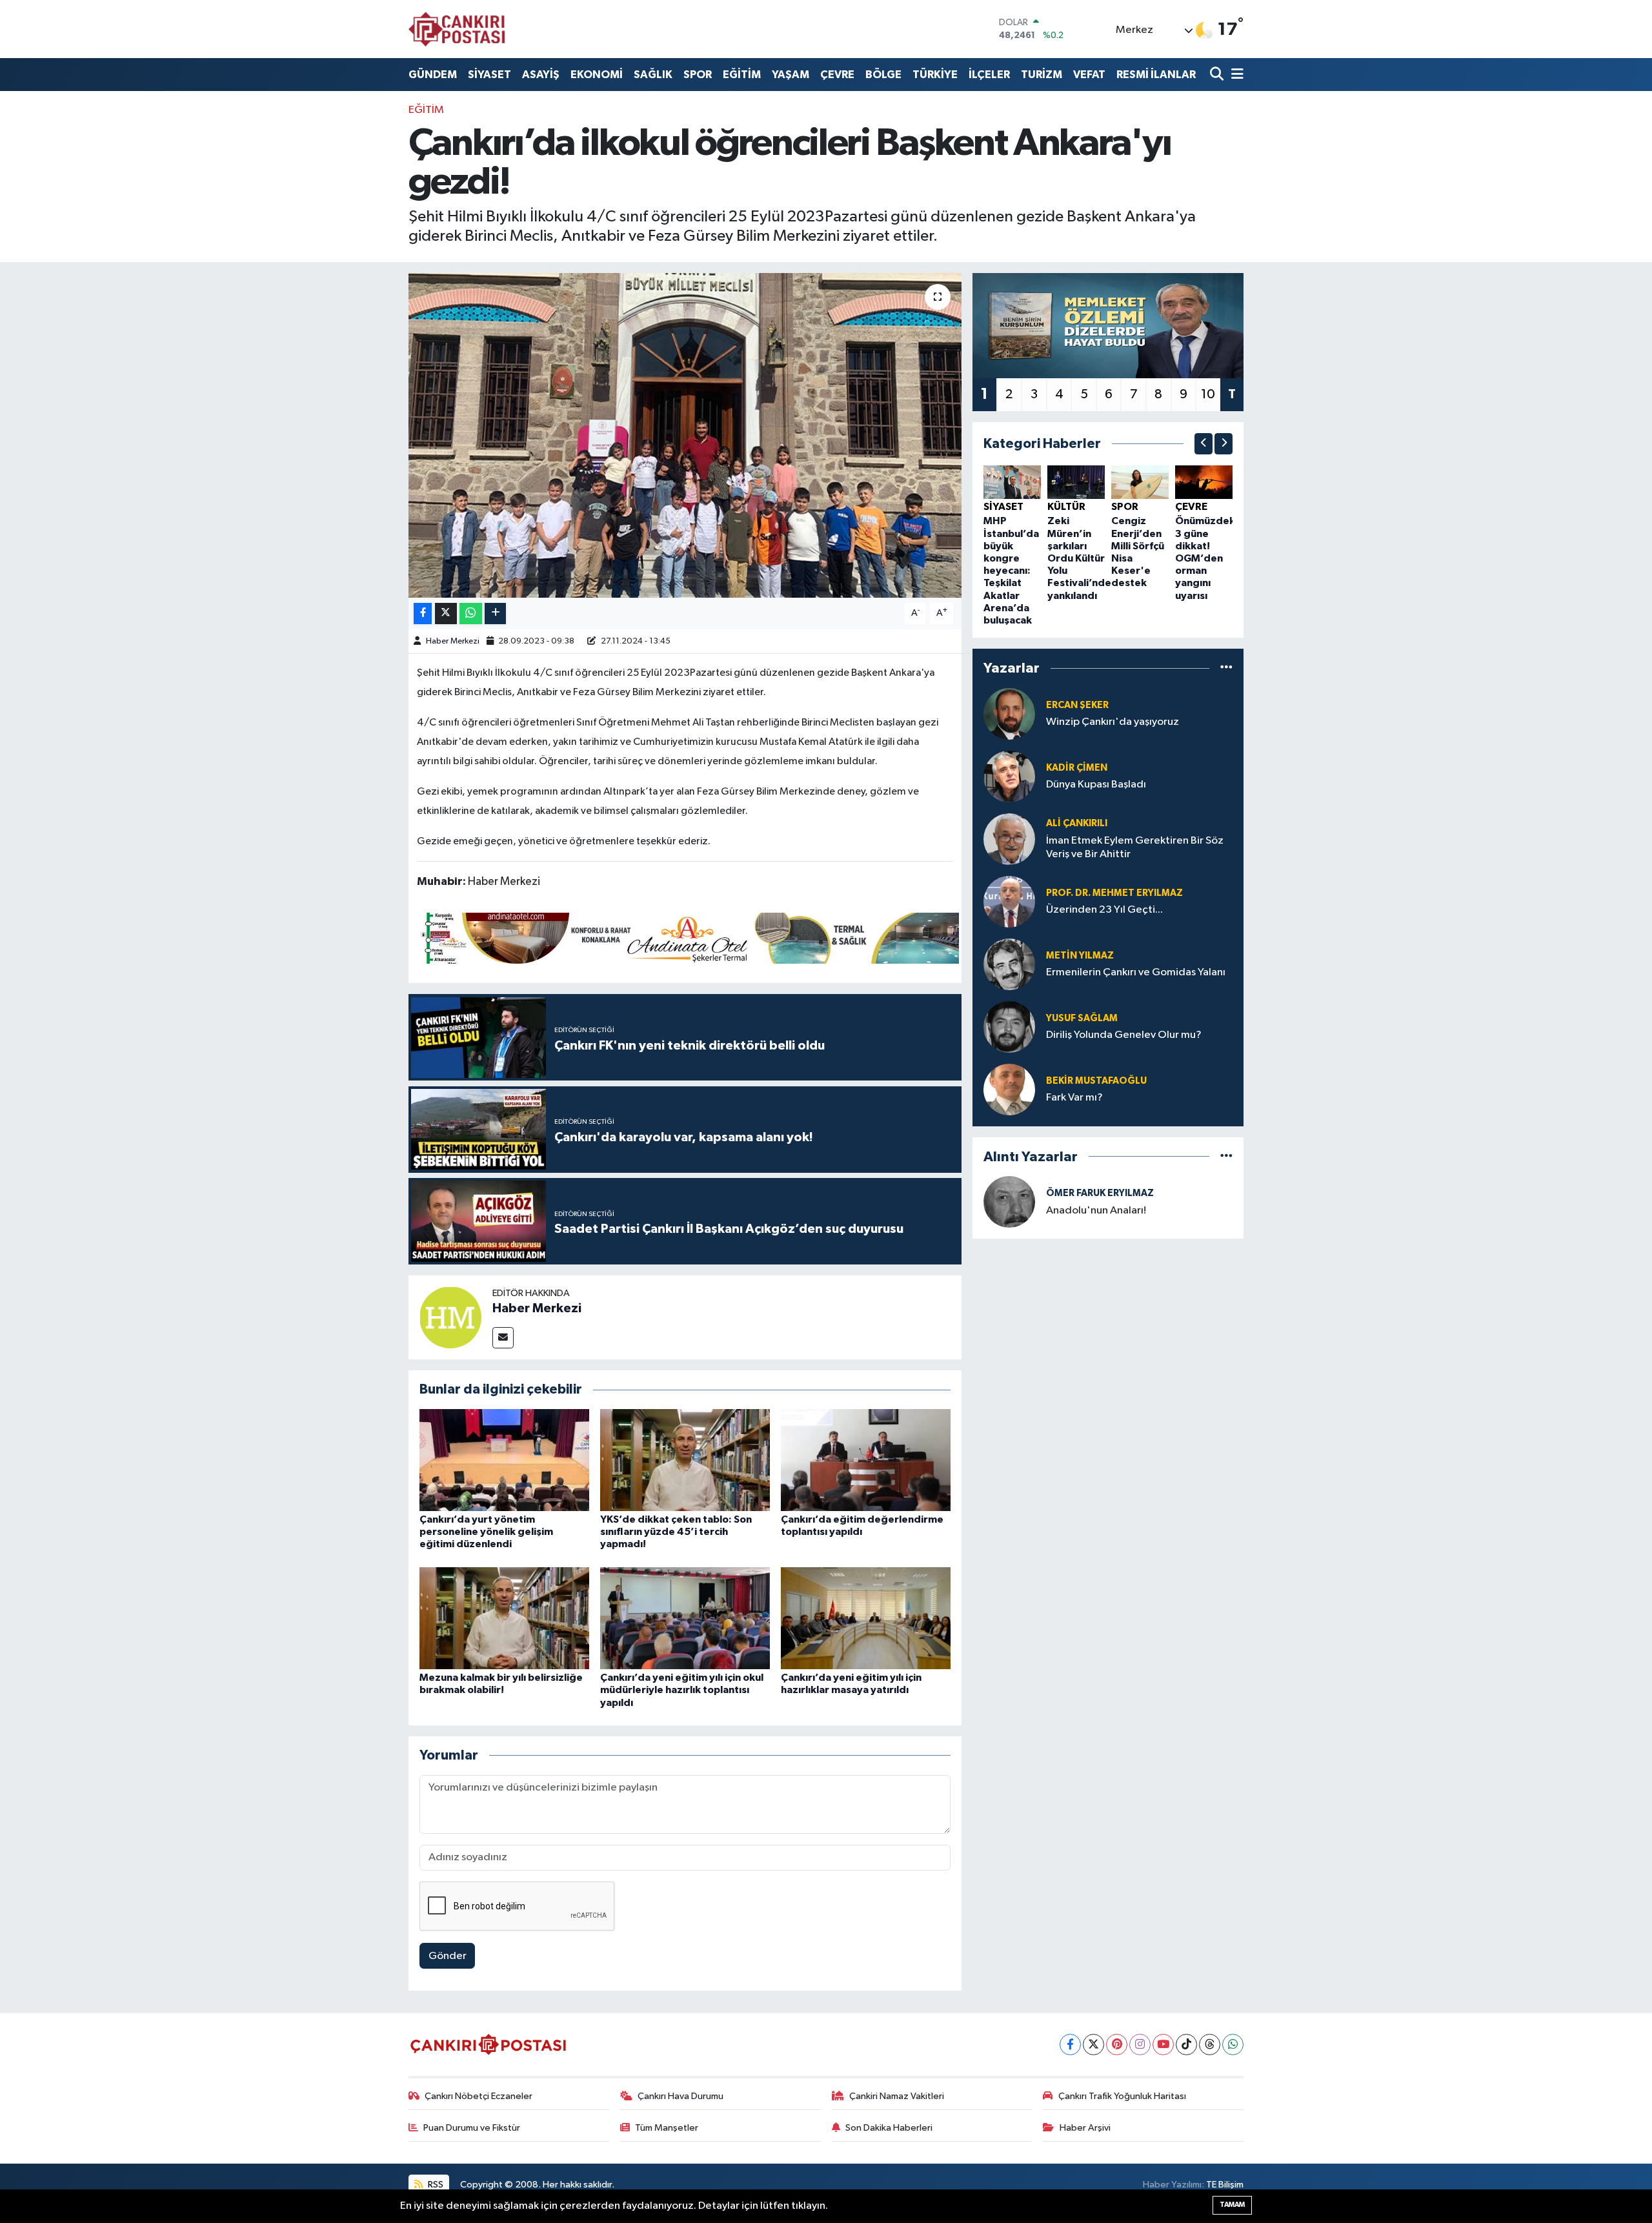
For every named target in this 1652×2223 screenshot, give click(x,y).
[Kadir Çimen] (1009, 776)
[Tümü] (1226, 668)
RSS (435, 2185)
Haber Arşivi (1085, 2128)
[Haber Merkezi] (450, 1317)
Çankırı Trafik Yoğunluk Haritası (1122, 2096)
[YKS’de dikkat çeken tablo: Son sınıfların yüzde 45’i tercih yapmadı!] (685, 1460)
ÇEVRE (837, 75)
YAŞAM (791, 75)
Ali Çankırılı (1077, 823)
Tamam (1232, 2205)
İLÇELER (989, 75)
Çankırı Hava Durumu (680, 2096)
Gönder (448, 1956)
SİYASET (489, 75)
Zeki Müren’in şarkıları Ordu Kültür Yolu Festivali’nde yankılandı (1079, 558)
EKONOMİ (597, 75)
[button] (1204, 444)
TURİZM (1042, 75)
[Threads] (1210, 2045)
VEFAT (1089, 75)
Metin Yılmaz (1080, 956)
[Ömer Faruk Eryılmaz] (1009, 1202)
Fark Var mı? (1074, 1098)
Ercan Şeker (1077, 705)
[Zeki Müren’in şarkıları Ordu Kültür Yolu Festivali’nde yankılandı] (1076, 482)
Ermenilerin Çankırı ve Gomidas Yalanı (1136, 972)
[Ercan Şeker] (1009, 714)
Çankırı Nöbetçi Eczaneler (478, 2096)
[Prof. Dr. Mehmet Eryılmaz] (1009, 901)
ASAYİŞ (541, 75)
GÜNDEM (433, 75)
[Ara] (1218, 75)
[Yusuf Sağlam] (1009, 1027)
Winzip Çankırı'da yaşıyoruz (1113, 722)
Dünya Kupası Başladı (1096, 785)
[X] (1093, 2045)
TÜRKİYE (935, 75)
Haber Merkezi (453, 641)
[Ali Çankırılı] (1009, 839)
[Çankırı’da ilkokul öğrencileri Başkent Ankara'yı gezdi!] (685, 435)
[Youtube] (1163, 2045)
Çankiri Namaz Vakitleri (897, 2096)
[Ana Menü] (1235, 75)
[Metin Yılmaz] (1009, 964)
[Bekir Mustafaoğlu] (1009, 1089)
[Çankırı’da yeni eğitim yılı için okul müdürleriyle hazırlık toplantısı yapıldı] (685, 1618)
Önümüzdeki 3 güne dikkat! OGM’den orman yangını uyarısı (1206, 558)
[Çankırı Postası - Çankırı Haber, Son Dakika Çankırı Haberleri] (457, 29)
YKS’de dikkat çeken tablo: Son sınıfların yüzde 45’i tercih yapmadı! (676, 1532)
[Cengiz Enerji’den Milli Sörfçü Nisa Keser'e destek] (1140, 482)
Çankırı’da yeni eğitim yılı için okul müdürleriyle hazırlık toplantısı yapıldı (682, 1690)
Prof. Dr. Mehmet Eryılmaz (1114, 893)
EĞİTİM (742, 75)
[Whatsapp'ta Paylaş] (471, 614)
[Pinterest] (1117, 2045)
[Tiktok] (1186, 2045)
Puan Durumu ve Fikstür (472, 2128)
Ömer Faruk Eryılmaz (1100, 1193)
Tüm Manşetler (667, 2128)
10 (1208, 394)
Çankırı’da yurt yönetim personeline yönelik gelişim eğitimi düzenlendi (486, 1532)
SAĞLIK (653, 75)
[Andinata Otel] (688, 937)
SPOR (698, 75)
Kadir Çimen (1077, 768)
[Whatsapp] (1233, 2045)
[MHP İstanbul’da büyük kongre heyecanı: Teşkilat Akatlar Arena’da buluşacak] (1012, 482)
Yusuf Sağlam (1082, 1018)
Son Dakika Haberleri (889, 2128)
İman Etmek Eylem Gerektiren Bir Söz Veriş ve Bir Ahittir (1135, 848)
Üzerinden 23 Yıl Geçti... (1104, 910)
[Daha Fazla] (495, 614)
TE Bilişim (1225, 2185)
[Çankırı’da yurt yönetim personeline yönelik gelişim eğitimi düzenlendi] (504, 1460)
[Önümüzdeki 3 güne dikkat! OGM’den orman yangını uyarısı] (1204, 482)
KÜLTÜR (1066, 507)
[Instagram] (1140, 2045)
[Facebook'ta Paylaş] (423, 614)
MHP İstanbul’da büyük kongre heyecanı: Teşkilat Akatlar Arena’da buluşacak (1011, 571)
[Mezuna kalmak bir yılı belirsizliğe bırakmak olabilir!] (504, 1618)
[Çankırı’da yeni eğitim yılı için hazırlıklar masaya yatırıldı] (866, 1618)
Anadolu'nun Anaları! (1096, 1211)
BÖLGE (883, 75)
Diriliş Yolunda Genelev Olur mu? (1124, 1035)
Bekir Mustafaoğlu (1096, 1081)
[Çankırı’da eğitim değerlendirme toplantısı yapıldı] (866, 1460)
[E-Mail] (503, 1338)
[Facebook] (1070, 2045)
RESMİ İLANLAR (1156, 75)
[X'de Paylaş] (446, 614)
